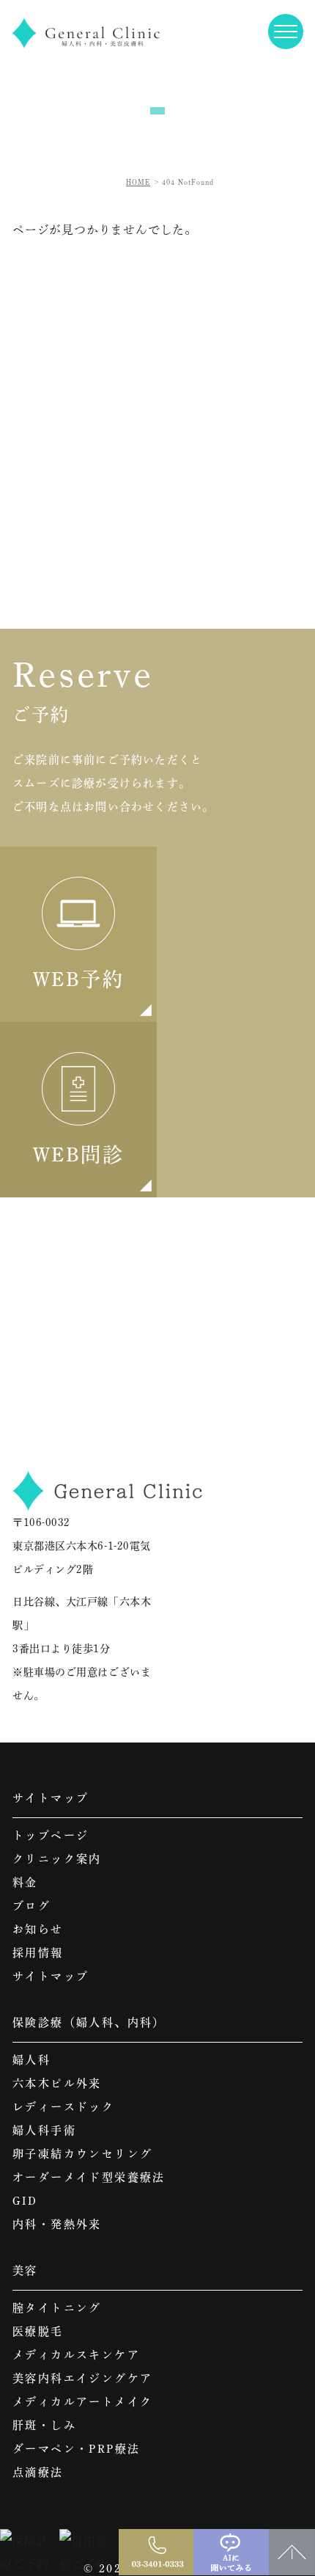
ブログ (31, 1906)
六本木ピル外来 (57, 2083)
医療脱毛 (38, 2331)
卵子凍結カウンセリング (82, 2154)
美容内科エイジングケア (82, 2378)
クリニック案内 (57, 1859)
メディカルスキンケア (76, 2355)
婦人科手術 (44, 2130)
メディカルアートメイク (82, 2402)
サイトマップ (51, 1976)
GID (25, 2201)
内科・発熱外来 (57, 2224)
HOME (138, 182)
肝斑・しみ (44, 2425)
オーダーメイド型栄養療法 (89, 2177)
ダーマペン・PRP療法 (76, 2449)
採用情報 (38, 1953)
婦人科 (31, 2060)
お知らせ (38, 1929)
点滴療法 (38, 2472)
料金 (25, 1882)
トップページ (51, 1835)
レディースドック (63, 2107)
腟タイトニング (57, 2308)
